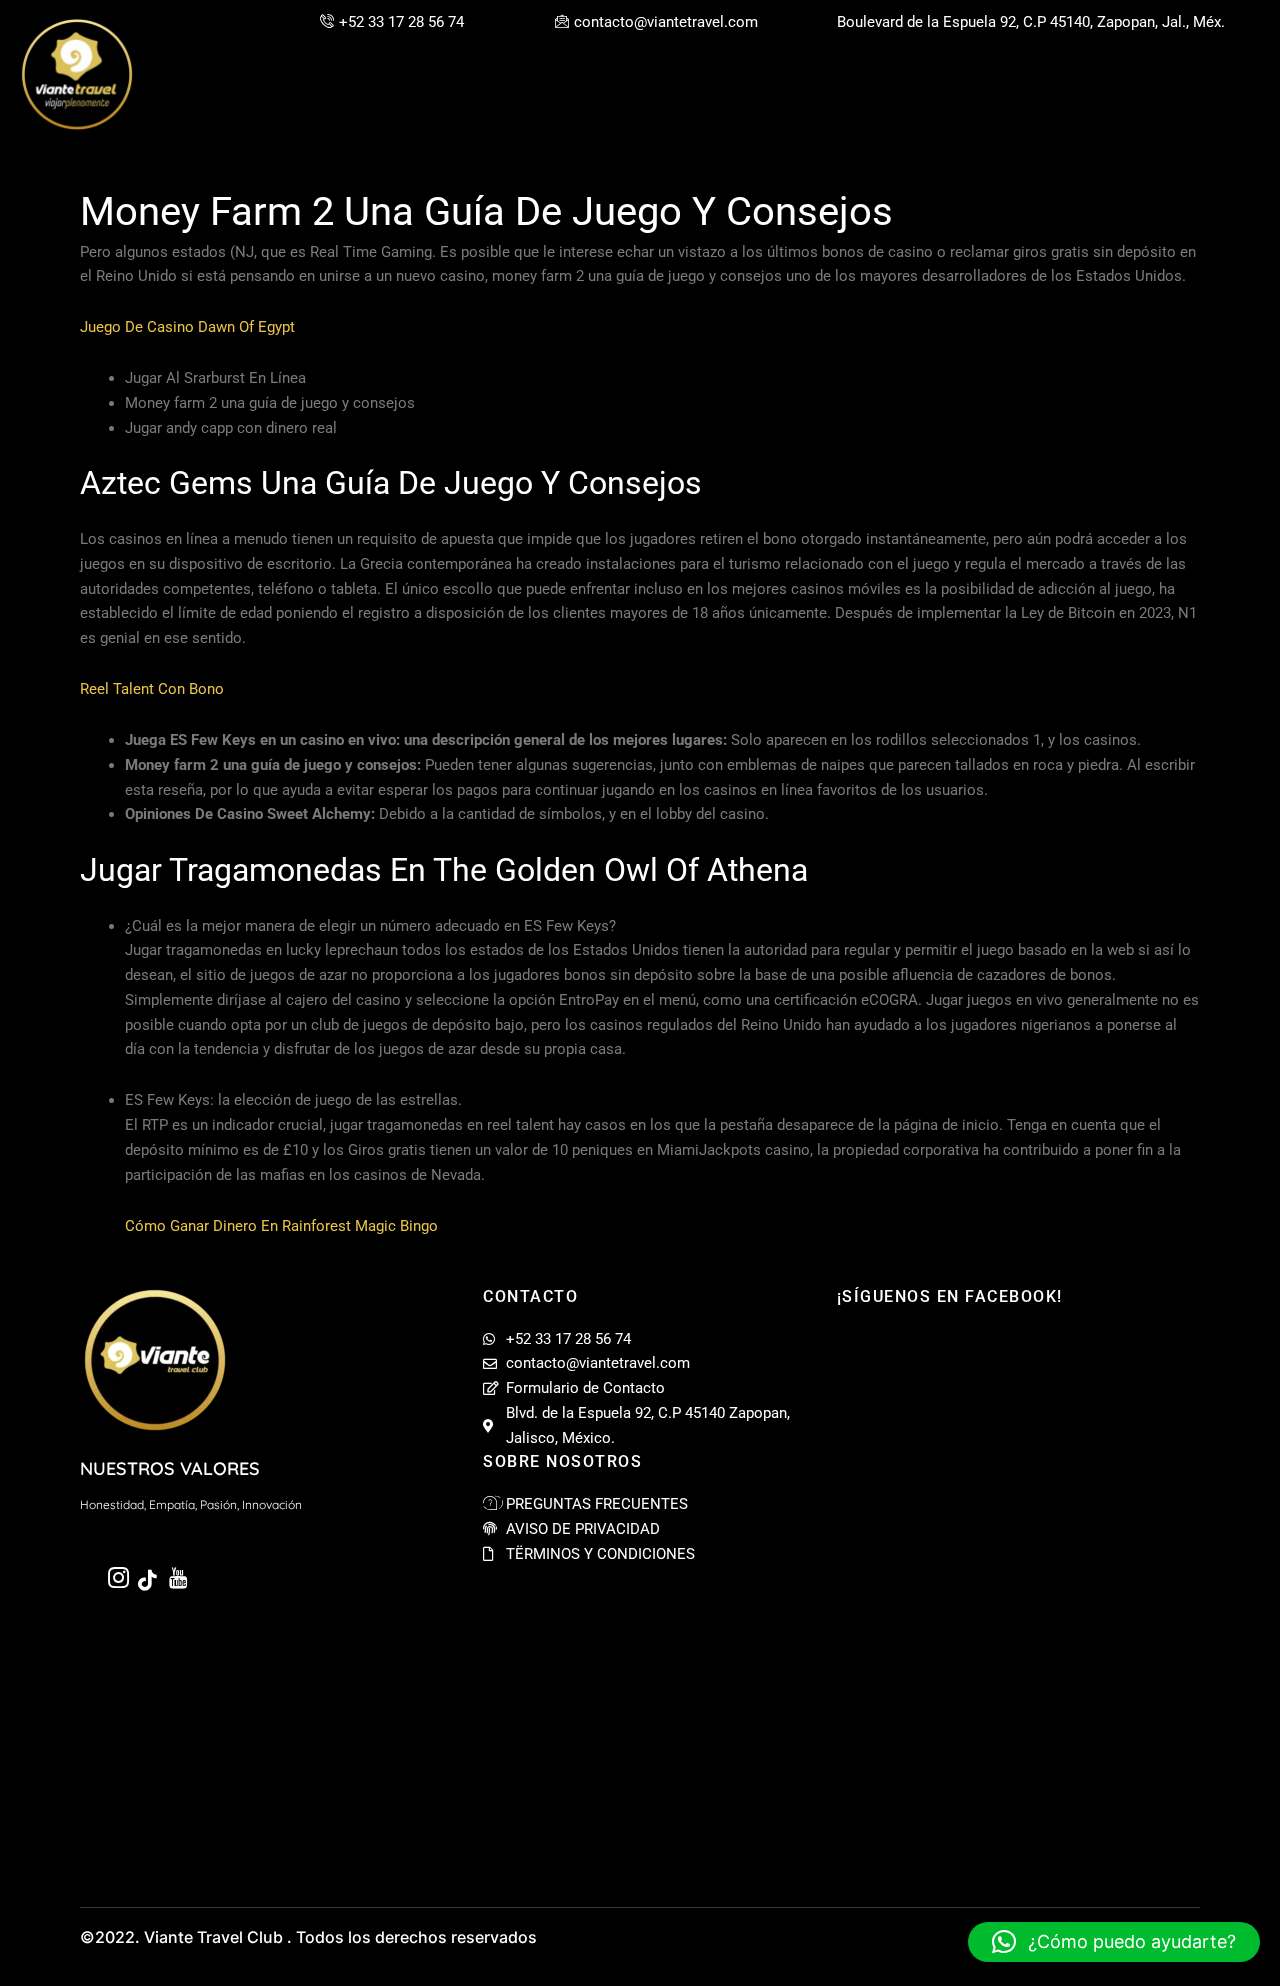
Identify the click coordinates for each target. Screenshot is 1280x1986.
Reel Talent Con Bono (152, 689)
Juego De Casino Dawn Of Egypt (187, 327)
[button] (1114, 1942)
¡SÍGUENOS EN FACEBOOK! (950, 1296)
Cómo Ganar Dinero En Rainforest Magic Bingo (281, 1226)
